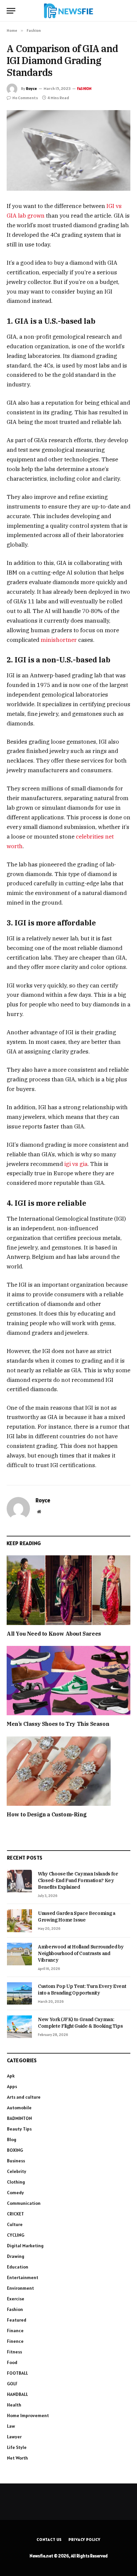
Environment (20, 2288)
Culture (15, 2224)
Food (12, 2362)
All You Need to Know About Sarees (54, 1634)
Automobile (19, 2108)
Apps (12, 2086)
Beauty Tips (19, 2129)
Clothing (16, 2182)
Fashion (84, 89)
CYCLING (16, 2235)
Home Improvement (28, 2415)
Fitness (14, 2352)
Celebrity (17, 2171)
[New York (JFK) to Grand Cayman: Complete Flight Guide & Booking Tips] (19, 2027)
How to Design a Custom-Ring (47, 1814)
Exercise (16, 2299)
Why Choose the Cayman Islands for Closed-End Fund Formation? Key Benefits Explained (78, 1880)
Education (18, 2267)
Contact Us (49, 2539)
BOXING (15, 2150)
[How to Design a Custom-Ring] (68, 1771)
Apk (11, 2076)
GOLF (12, 2384)
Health (14, 2405)
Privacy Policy (84, 2539)
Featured (17, 2320)
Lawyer (14, 2437)
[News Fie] (68, 11)
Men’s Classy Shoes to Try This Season (58, 1724)
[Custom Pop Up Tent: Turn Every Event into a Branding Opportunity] (19, 1994)
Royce (31, 88)
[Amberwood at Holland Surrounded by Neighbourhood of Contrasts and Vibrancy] (19, 1954)
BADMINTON (19, 2118)
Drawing (16, 2256)
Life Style (17, 2447)
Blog (12, 2139)
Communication (24, 2203)
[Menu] (11, 11)
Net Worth (17, 2458)
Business (16, 2161)
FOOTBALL (17, 2373)
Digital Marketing (25, 2246)
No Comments (25, 98)
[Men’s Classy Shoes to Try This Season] (68, 1681)
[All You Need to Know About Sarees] (68, 1590)
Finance (15, 2331)
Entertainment (23, 2277)
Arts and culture (24, 2097)
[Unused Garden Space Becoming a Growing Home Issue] (19, 1921)
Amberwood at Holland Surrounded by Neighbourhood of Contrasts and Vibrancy (81, 1953)
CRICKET (15, 2214)
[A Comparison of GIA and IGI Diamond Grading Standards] (68, 150)
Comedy (15, 2193)
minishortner (59, 640)
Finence (15, 2341)
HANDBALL (17, 2394)
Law (11, 2426)
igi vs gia (76, 1164)
